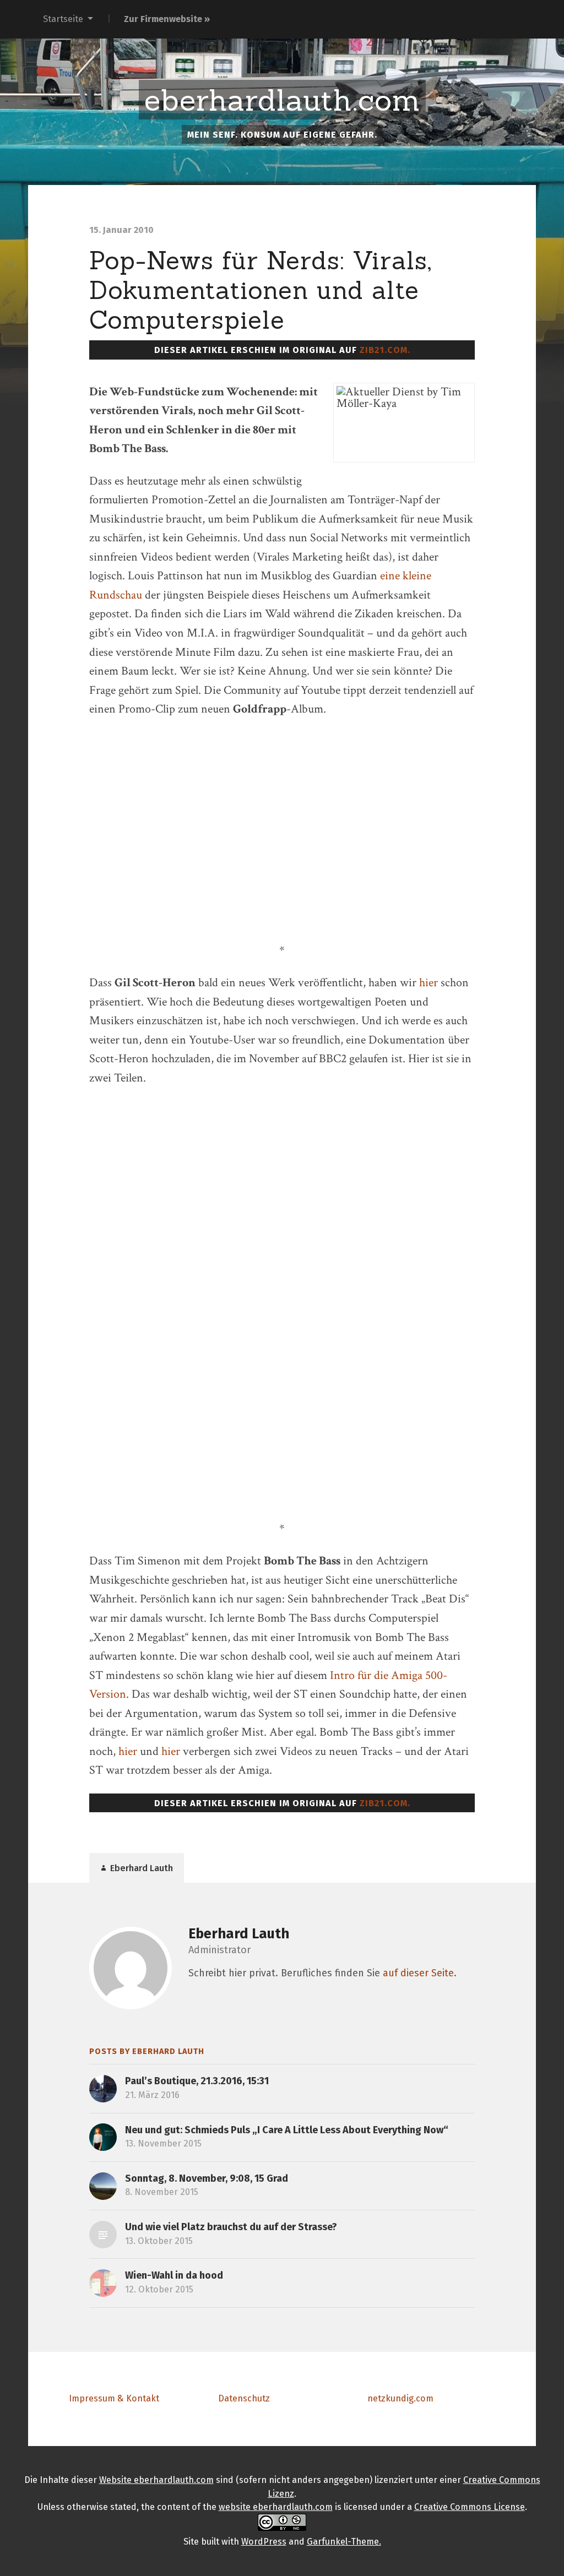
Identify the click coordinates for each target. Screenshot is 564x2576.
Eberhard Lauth (239, 1934)
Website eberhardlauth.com (156, 2480)
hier (429, 983)
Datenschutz (244, 2398)
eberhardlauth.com (282, 100)
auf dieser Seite (418, 1973)
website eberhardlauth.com (276, 2507)
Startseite (63, 19)
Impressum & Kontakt (114, 2398)
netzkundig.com (400, 2398)
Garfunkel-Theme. (344, 2542)
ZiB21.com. (385, 350)
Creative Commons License (470, 2507)
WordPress (264, 2542)
